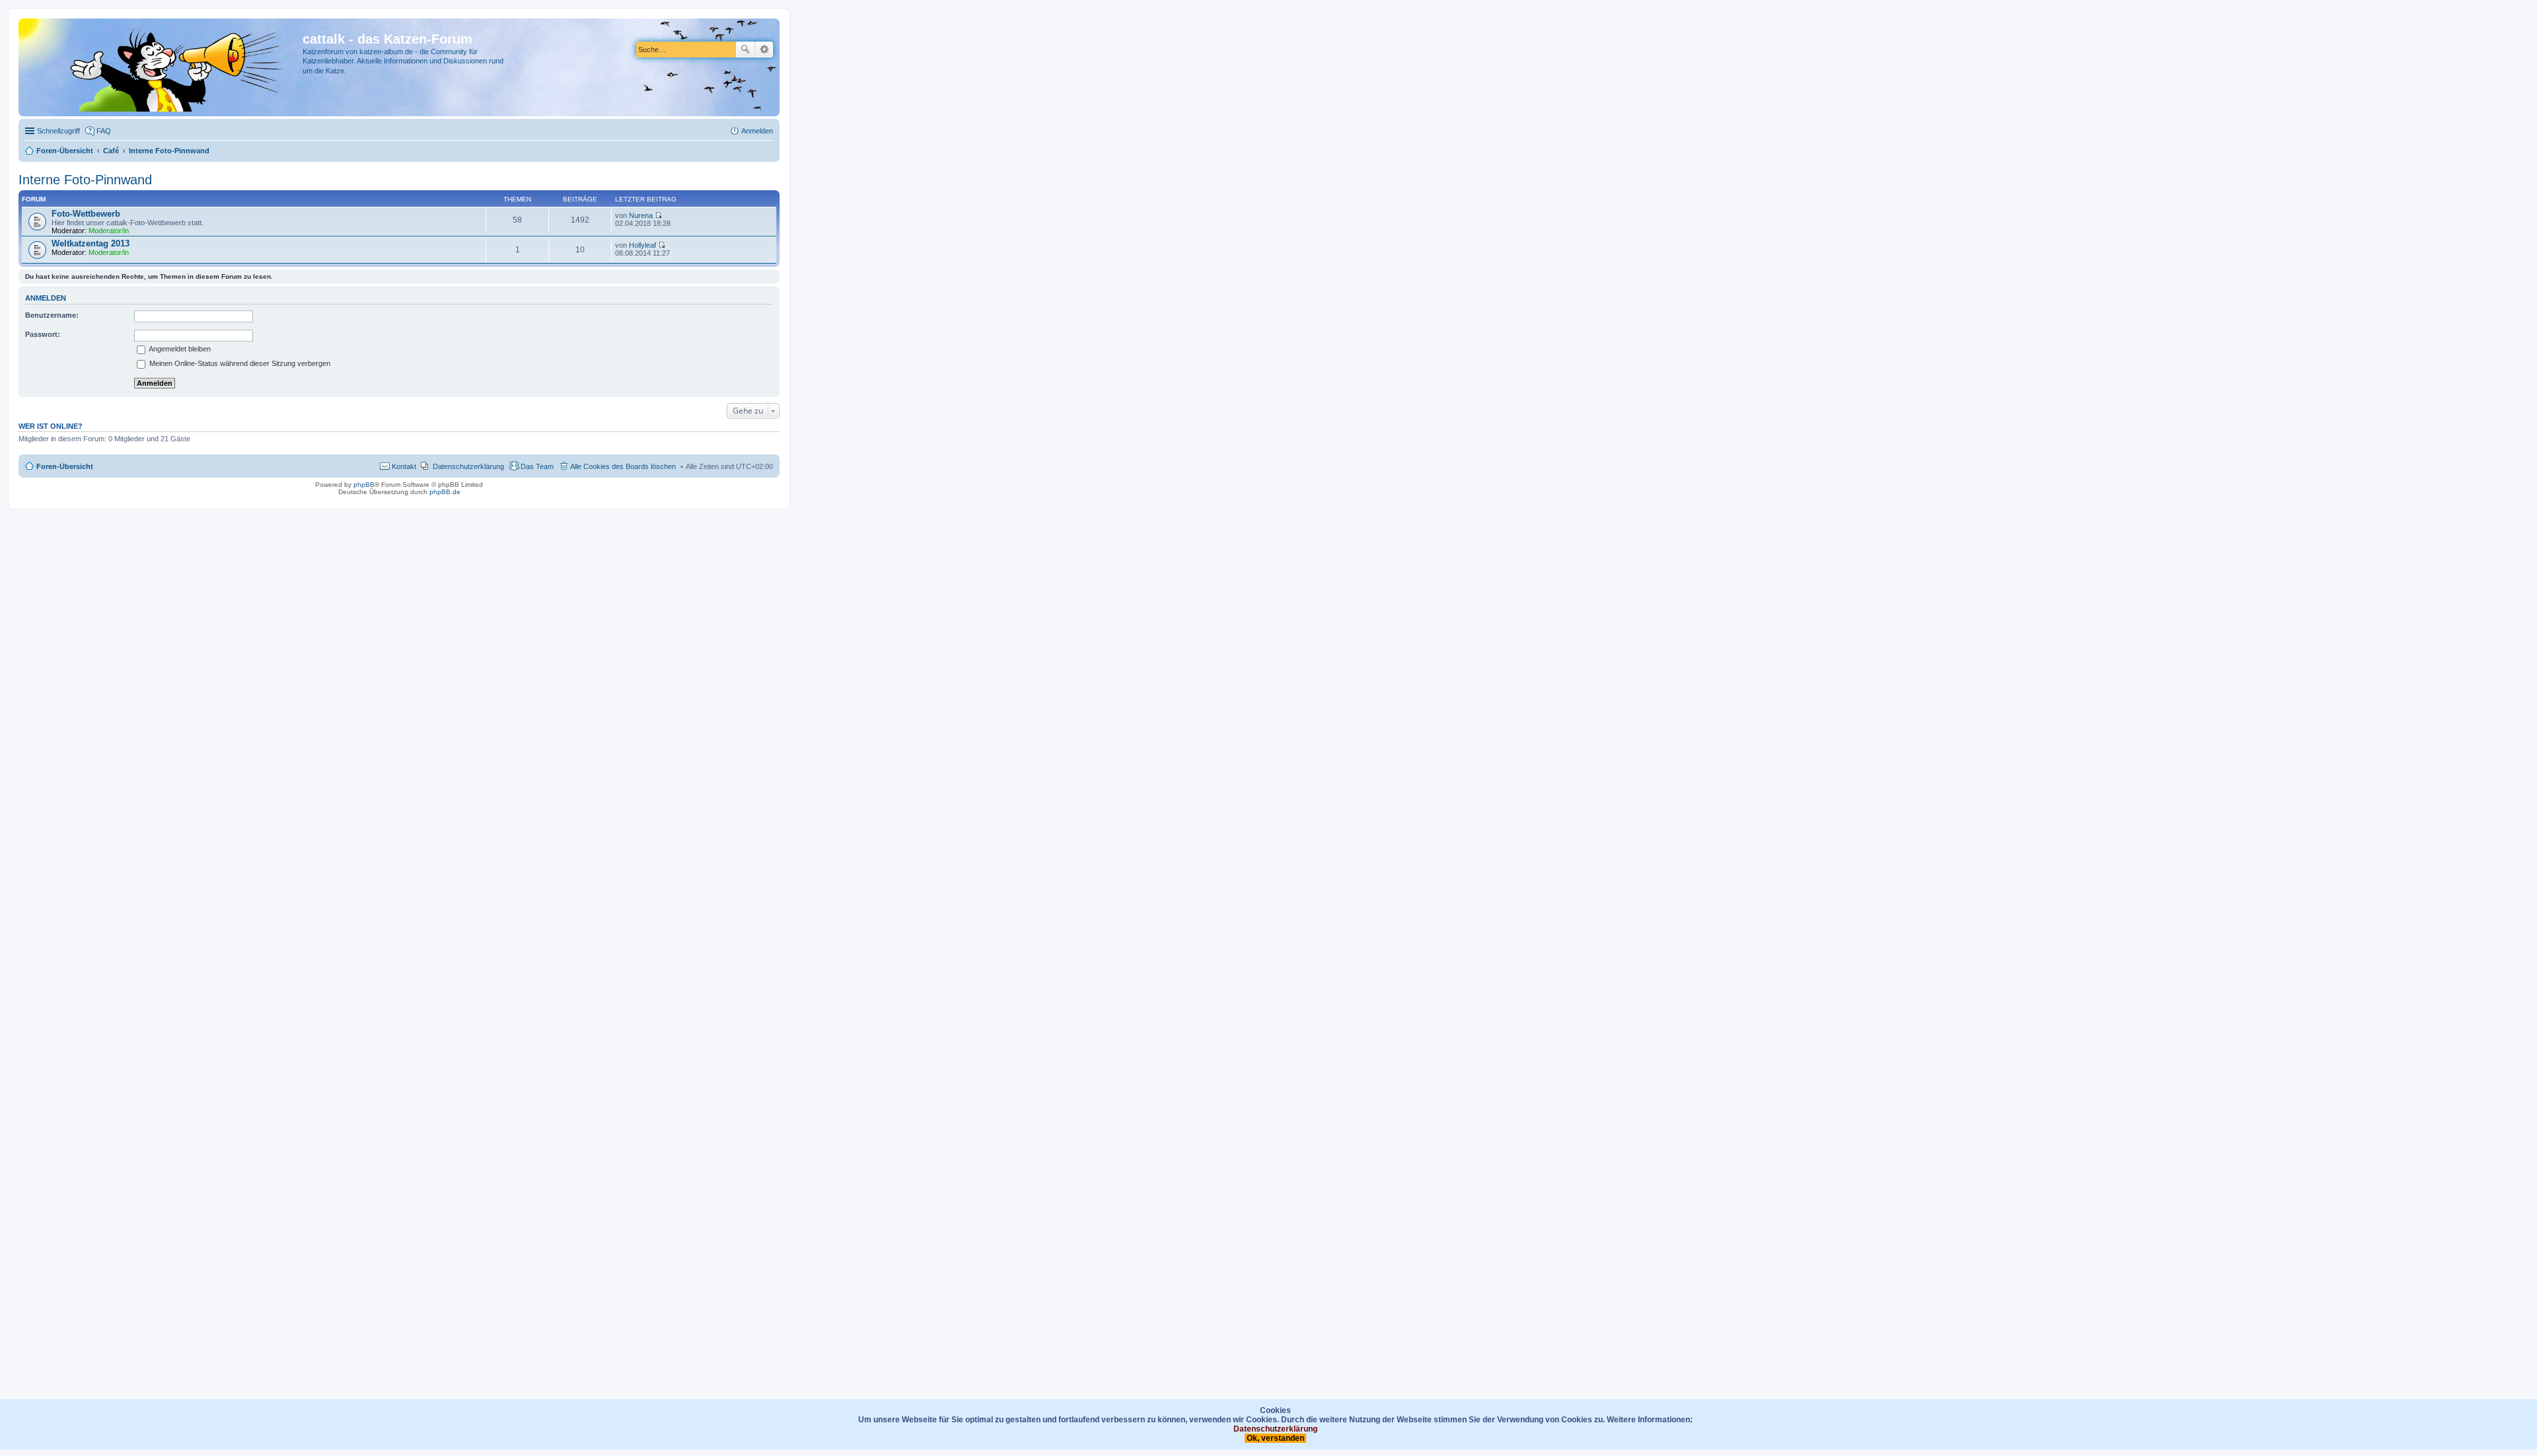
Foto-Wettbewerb (86, 214)
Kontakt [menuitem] (404, 466)
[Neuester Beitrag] (658, 215)
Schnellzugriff (58, 131)
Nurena (641, 215)
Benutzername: (52, 315)
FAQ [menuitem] (104, 131)
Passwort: (43, 334)
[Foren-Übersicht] (162, 67)
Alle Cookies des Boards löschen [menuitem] (623, 466)
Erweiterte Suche (764, 50)
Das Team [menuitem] (537, 466)
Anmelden (46, 298)
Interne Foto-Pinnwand (85, 180)
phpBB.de (445, 492)
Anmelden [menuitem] (757, 131)
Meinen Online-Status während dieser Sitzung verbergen (239, 363)
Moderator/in (109, 231)
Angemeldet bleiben (179, 349)
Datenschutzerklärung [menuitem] (468, 466)
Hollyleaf (643, 245)
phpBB (364, 485)
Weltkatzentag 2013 (91, 243)
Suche (745, 50)
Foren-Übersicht (65, 466)
